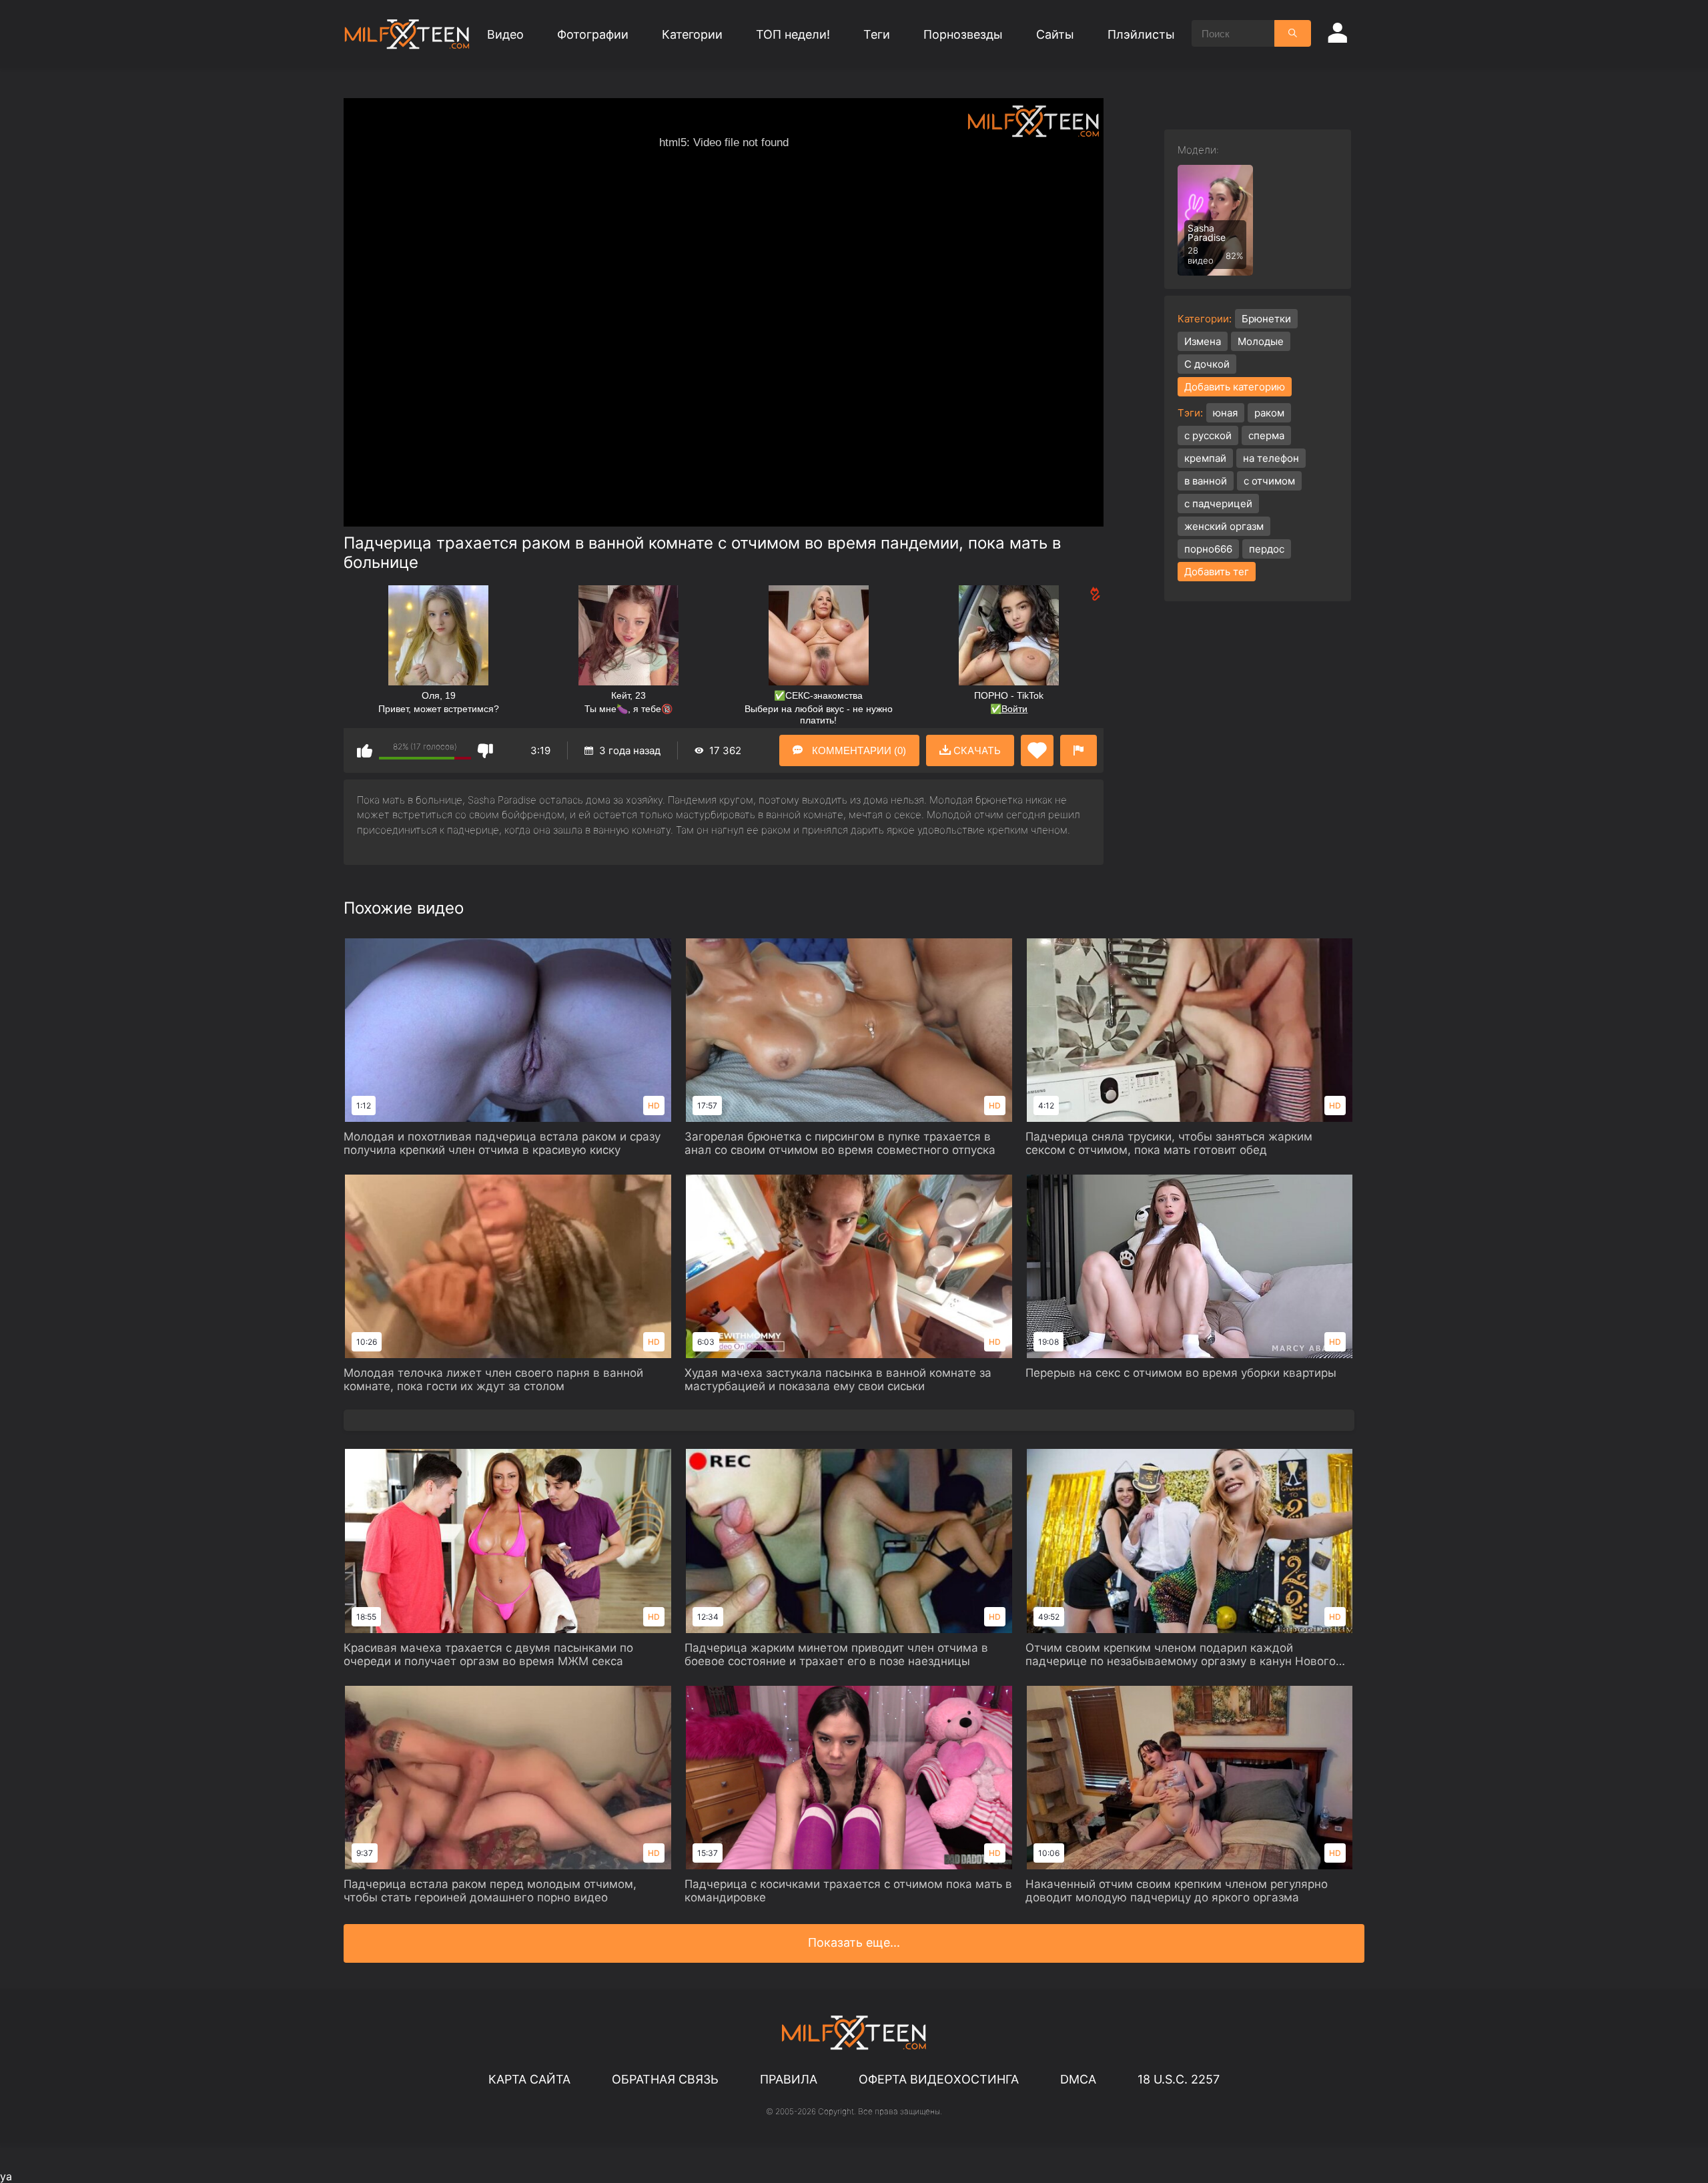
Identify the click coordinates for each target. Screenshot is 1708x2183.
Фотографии (593, 34)
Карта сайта (529, 2079)
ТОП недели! (793, 34)
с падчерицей (1218, 504)
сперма (1266, 435)
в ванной (1206, 481)
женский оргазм (1224, 526)
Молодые (1261, 341)
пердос (1267, 549)
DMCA (1078, 2079)
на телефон (1271, 458)
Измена (1203, 341)
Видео (505, 34)
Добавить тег (1217, 572)
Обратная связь (665, 2079)
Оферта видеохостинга (939, 2079)
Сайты (1055, 34)
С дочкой (1207, 364)
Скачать (976, 750)
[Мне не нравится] (485, 750)
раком (1269, 413)
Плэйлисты (1141, 34)
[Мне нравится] (365, 750)
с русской (1208, 435)
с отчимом (1269, 481)
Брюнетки (1266, 319)
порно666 (1208, 549)
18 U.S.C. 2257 (1179, 2079)
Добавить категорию (1235, 387)
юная (1225, 413)
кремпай (1205, 458)
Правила (789, 2079)
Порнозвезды (963, 34)
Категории (692, 34)
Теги (877, 34)
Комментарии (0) (858, 750)
